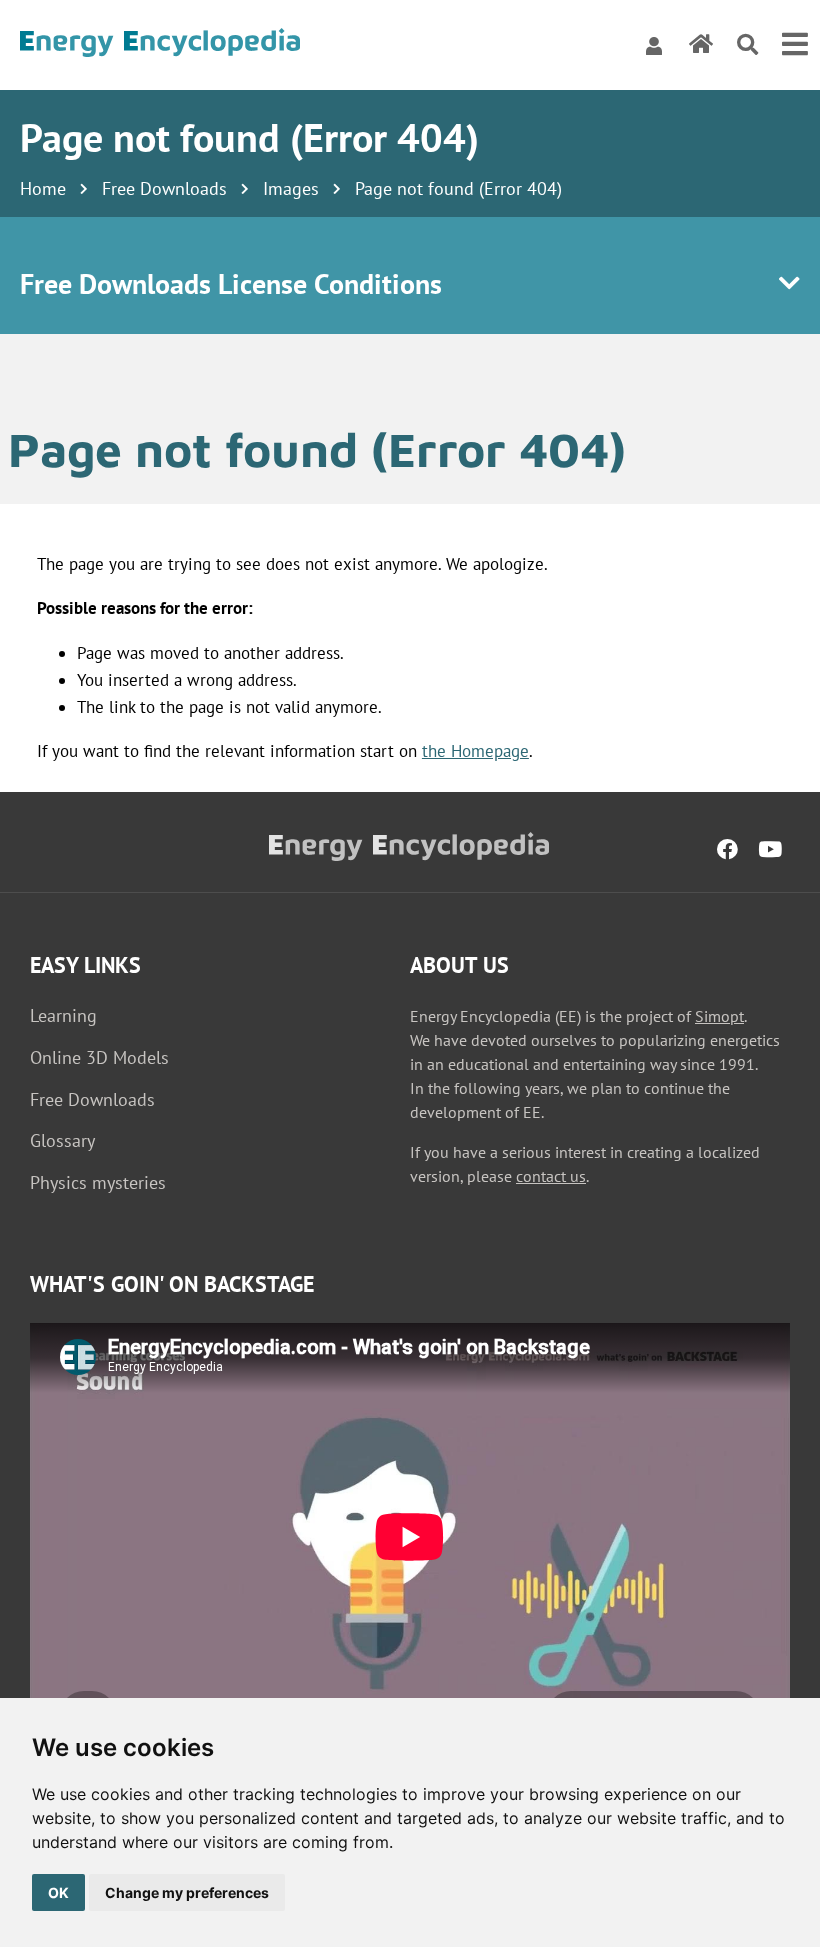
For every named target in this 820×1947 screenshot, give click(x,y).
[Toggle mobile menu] (795, 45)
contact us (551, 1176)
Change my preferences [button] (187, 1892)
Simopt (719, 1016)
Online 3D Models (99, 1057)
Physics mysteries (98, 1182)
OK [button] (58, 1892)
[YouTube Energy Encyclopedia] (770, 850)
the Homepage (475, 751)
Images (291, 188)
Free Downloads (164, 188)
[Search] (747, 45)
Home (43, 188)
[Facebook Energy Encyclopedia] (727, 850)
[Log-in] (654, 45)
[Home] (160, 45)
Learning (63, 1015)
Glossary (62, 1140)
